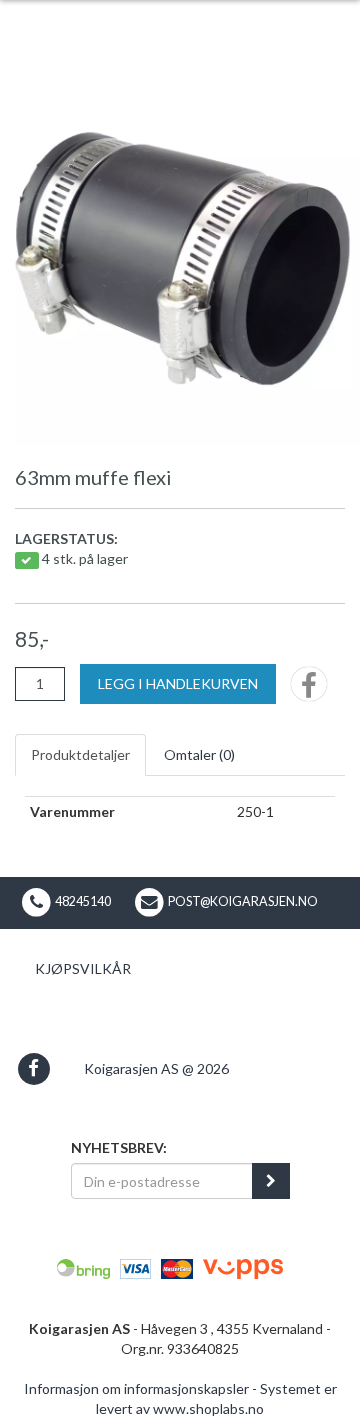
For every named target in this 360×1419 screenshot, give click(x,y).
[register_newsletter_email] (271, 1181)
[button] (33, 1068)
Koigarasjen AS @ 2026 (156, 1068)
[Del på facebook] (309, 690)
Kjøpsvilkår (83, 968)
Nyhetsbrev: (119, 1147)
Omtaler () (199, 754)
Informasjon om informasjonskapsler (136, 1388)
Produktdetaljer (80, 754)
